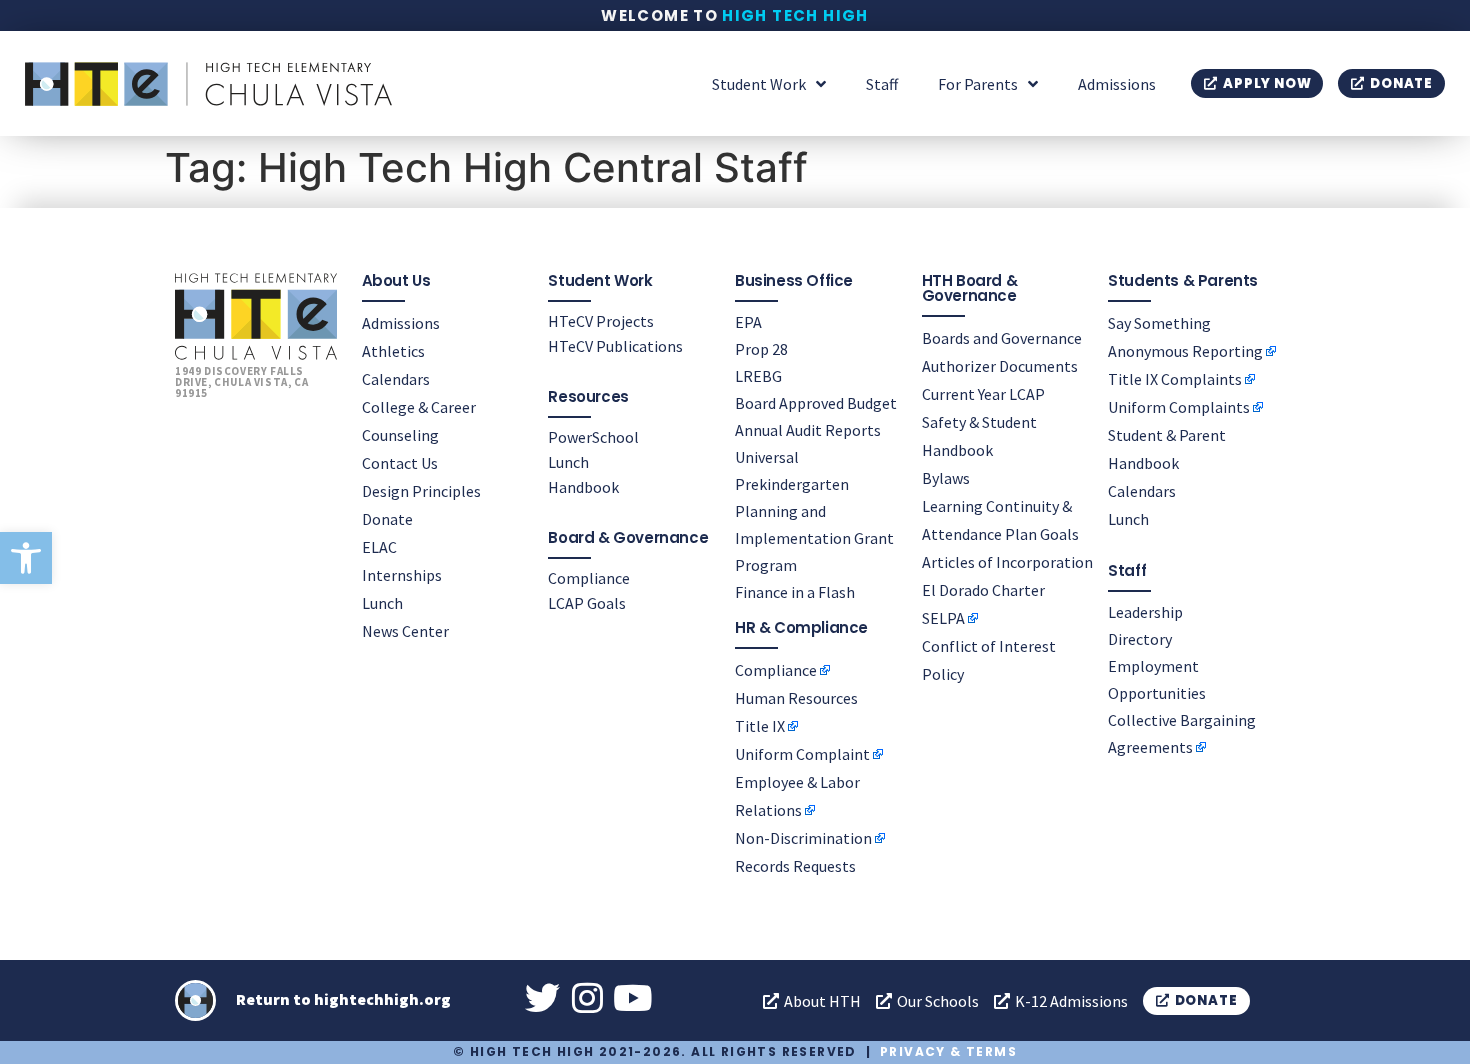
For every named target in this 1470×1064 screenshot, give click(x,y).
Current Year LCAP (983, 394)
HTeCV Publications (615, 346)
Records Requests (795, 866)
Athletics (393, 351)
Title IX (760, 726)
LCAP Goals (587, 603)
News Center (405, 631)
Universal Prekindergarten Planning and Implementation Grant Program (814, 511)
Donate (387, 519)
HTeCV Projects (601, 321)
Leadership (1145, 612)
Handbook (583, 487)
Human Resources (796, 698)
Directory (1140, 639)
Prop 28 (761, 349)
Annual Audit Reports (808, 430)
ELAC (379, 547)
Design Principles (421, 491)
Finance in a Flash (795, 592)
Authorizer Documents (1000, 366)
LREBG (758, 376)
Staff (882, 84)
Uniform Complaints (1179, 407)
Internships (402, 575)
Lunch (382, 603)
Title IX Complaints (1175, 379)
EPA (748, 322)
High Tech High (795, 15)
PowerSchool (593, 437)
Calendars (396, 379)
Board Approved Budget (816, 403)
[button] (26, 558)
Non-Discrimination (803, 838)
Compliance (589, 578)
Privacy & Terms (948, 1051)
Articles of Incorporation (1007, 562)
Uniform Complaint (802, 754)
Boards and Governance (1002, 338)
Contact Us (400, 463)
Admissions (1117, 84)
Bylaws (946, 478)
